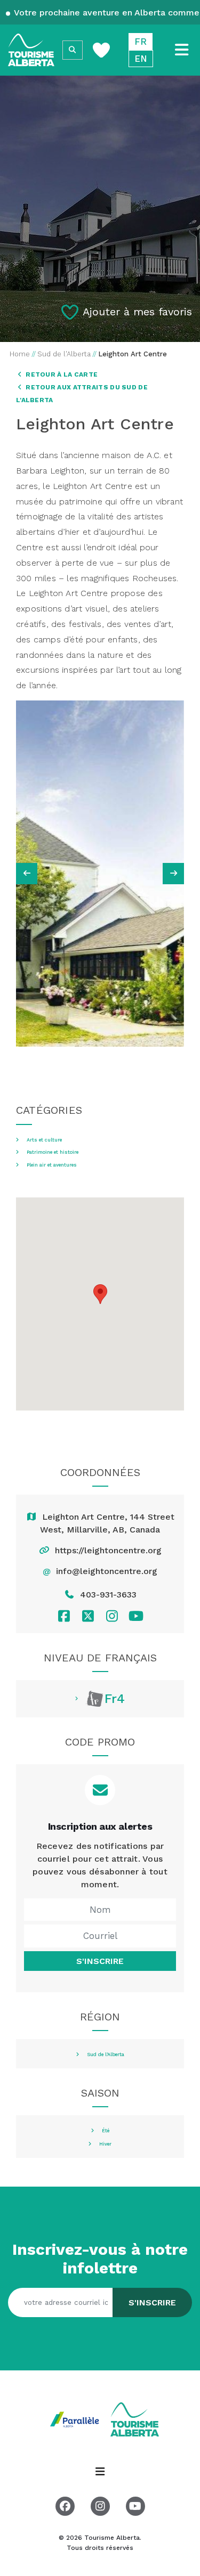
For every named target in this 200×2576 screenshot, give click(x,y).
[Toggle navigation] (182, 50)
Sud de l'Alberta (106, 2055)
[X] (88, 1616)
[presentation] (27, 874)
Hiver (105, 2144)
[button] (100, 1294)
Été (106, 2131)
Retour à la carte (61, 374)
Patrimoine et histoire (53, 1152)
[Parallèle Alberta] (76, 2419)
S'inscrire (100, 1961)
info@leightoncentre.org (107, 1571)
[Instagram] (112, 1616)
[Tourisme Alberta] (31, 50)
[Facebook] (64, 1616)
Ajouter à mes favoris (137, 312)
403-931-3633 (108, 1595)
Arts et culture (44, 1140)
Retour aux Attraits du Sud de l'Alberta (82, 394)
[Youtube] (136, 1616)
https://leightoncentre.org (108, 1550)
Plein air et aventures (52, 1165)
